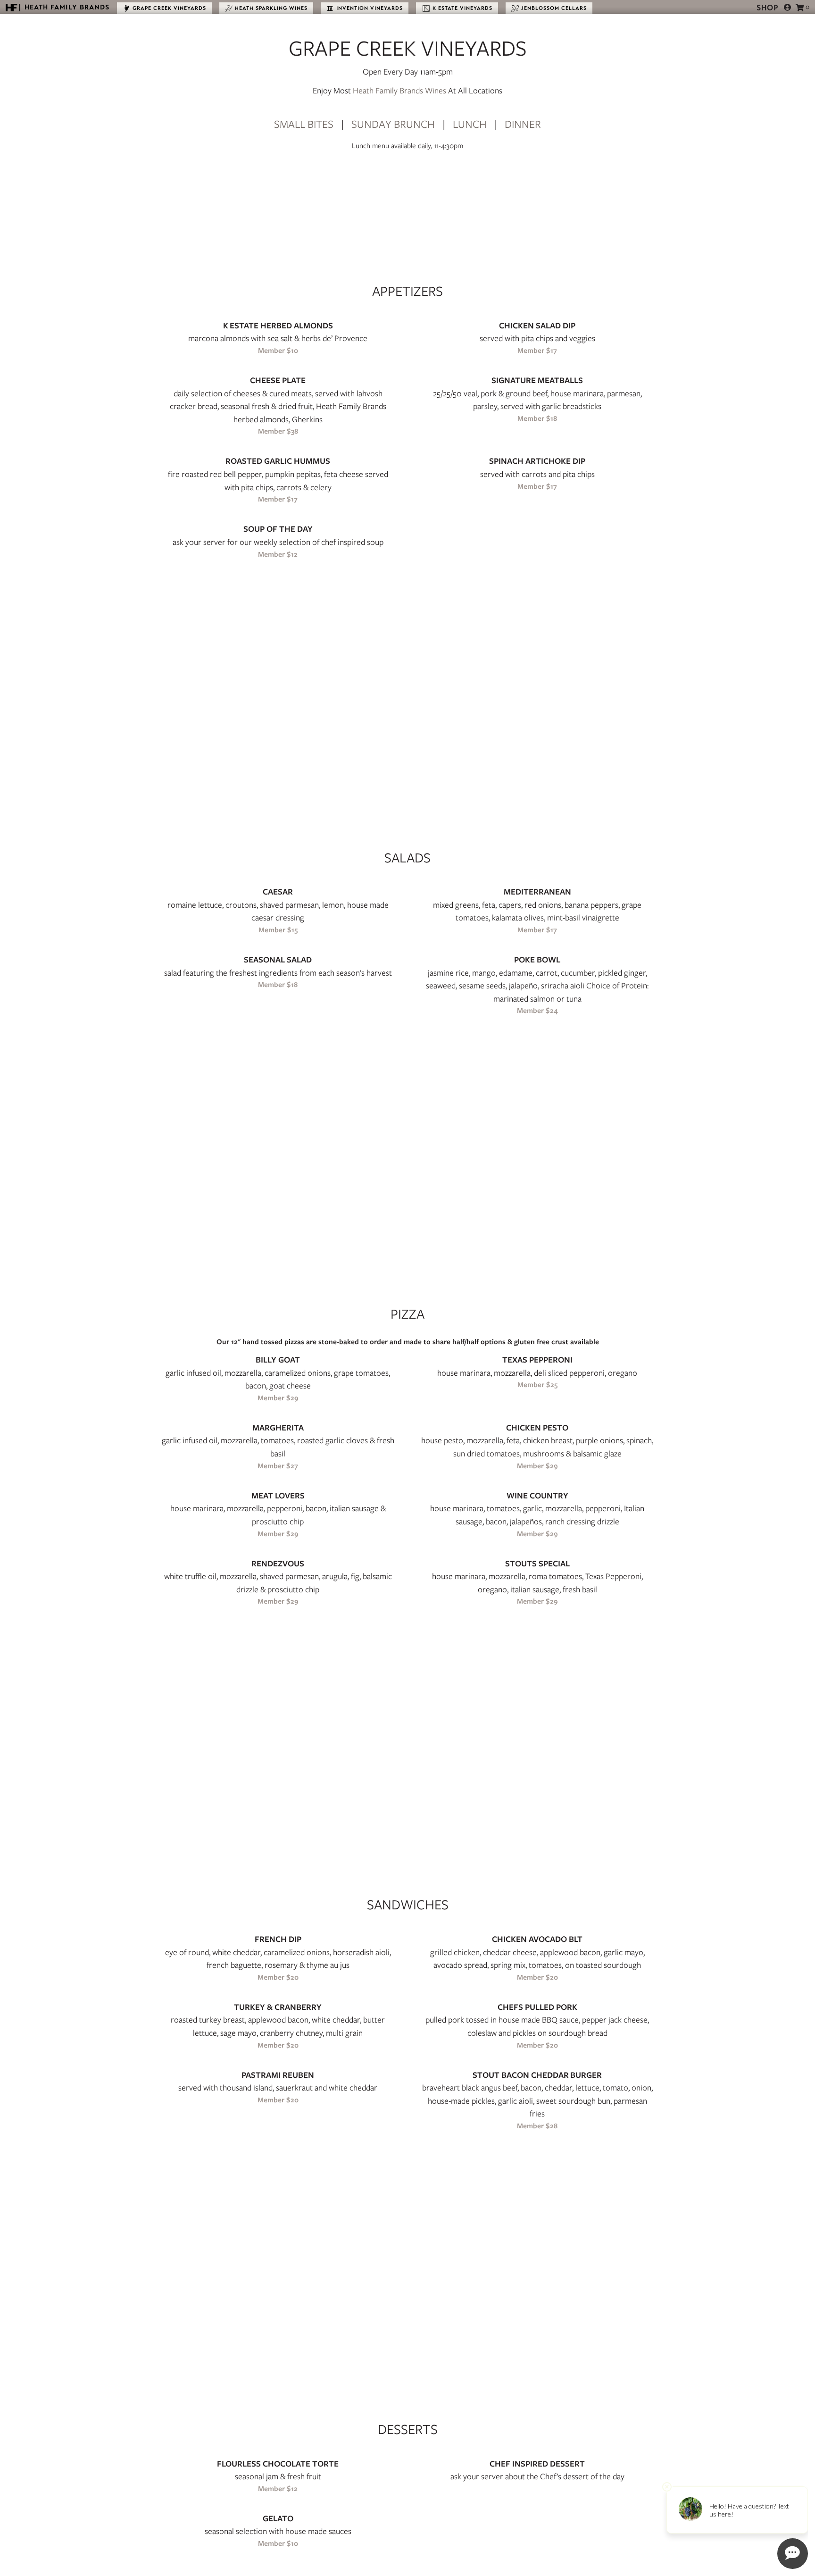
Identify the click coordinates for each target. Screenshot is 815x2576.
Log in (788, 7)
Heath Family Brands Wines (399, 90)
